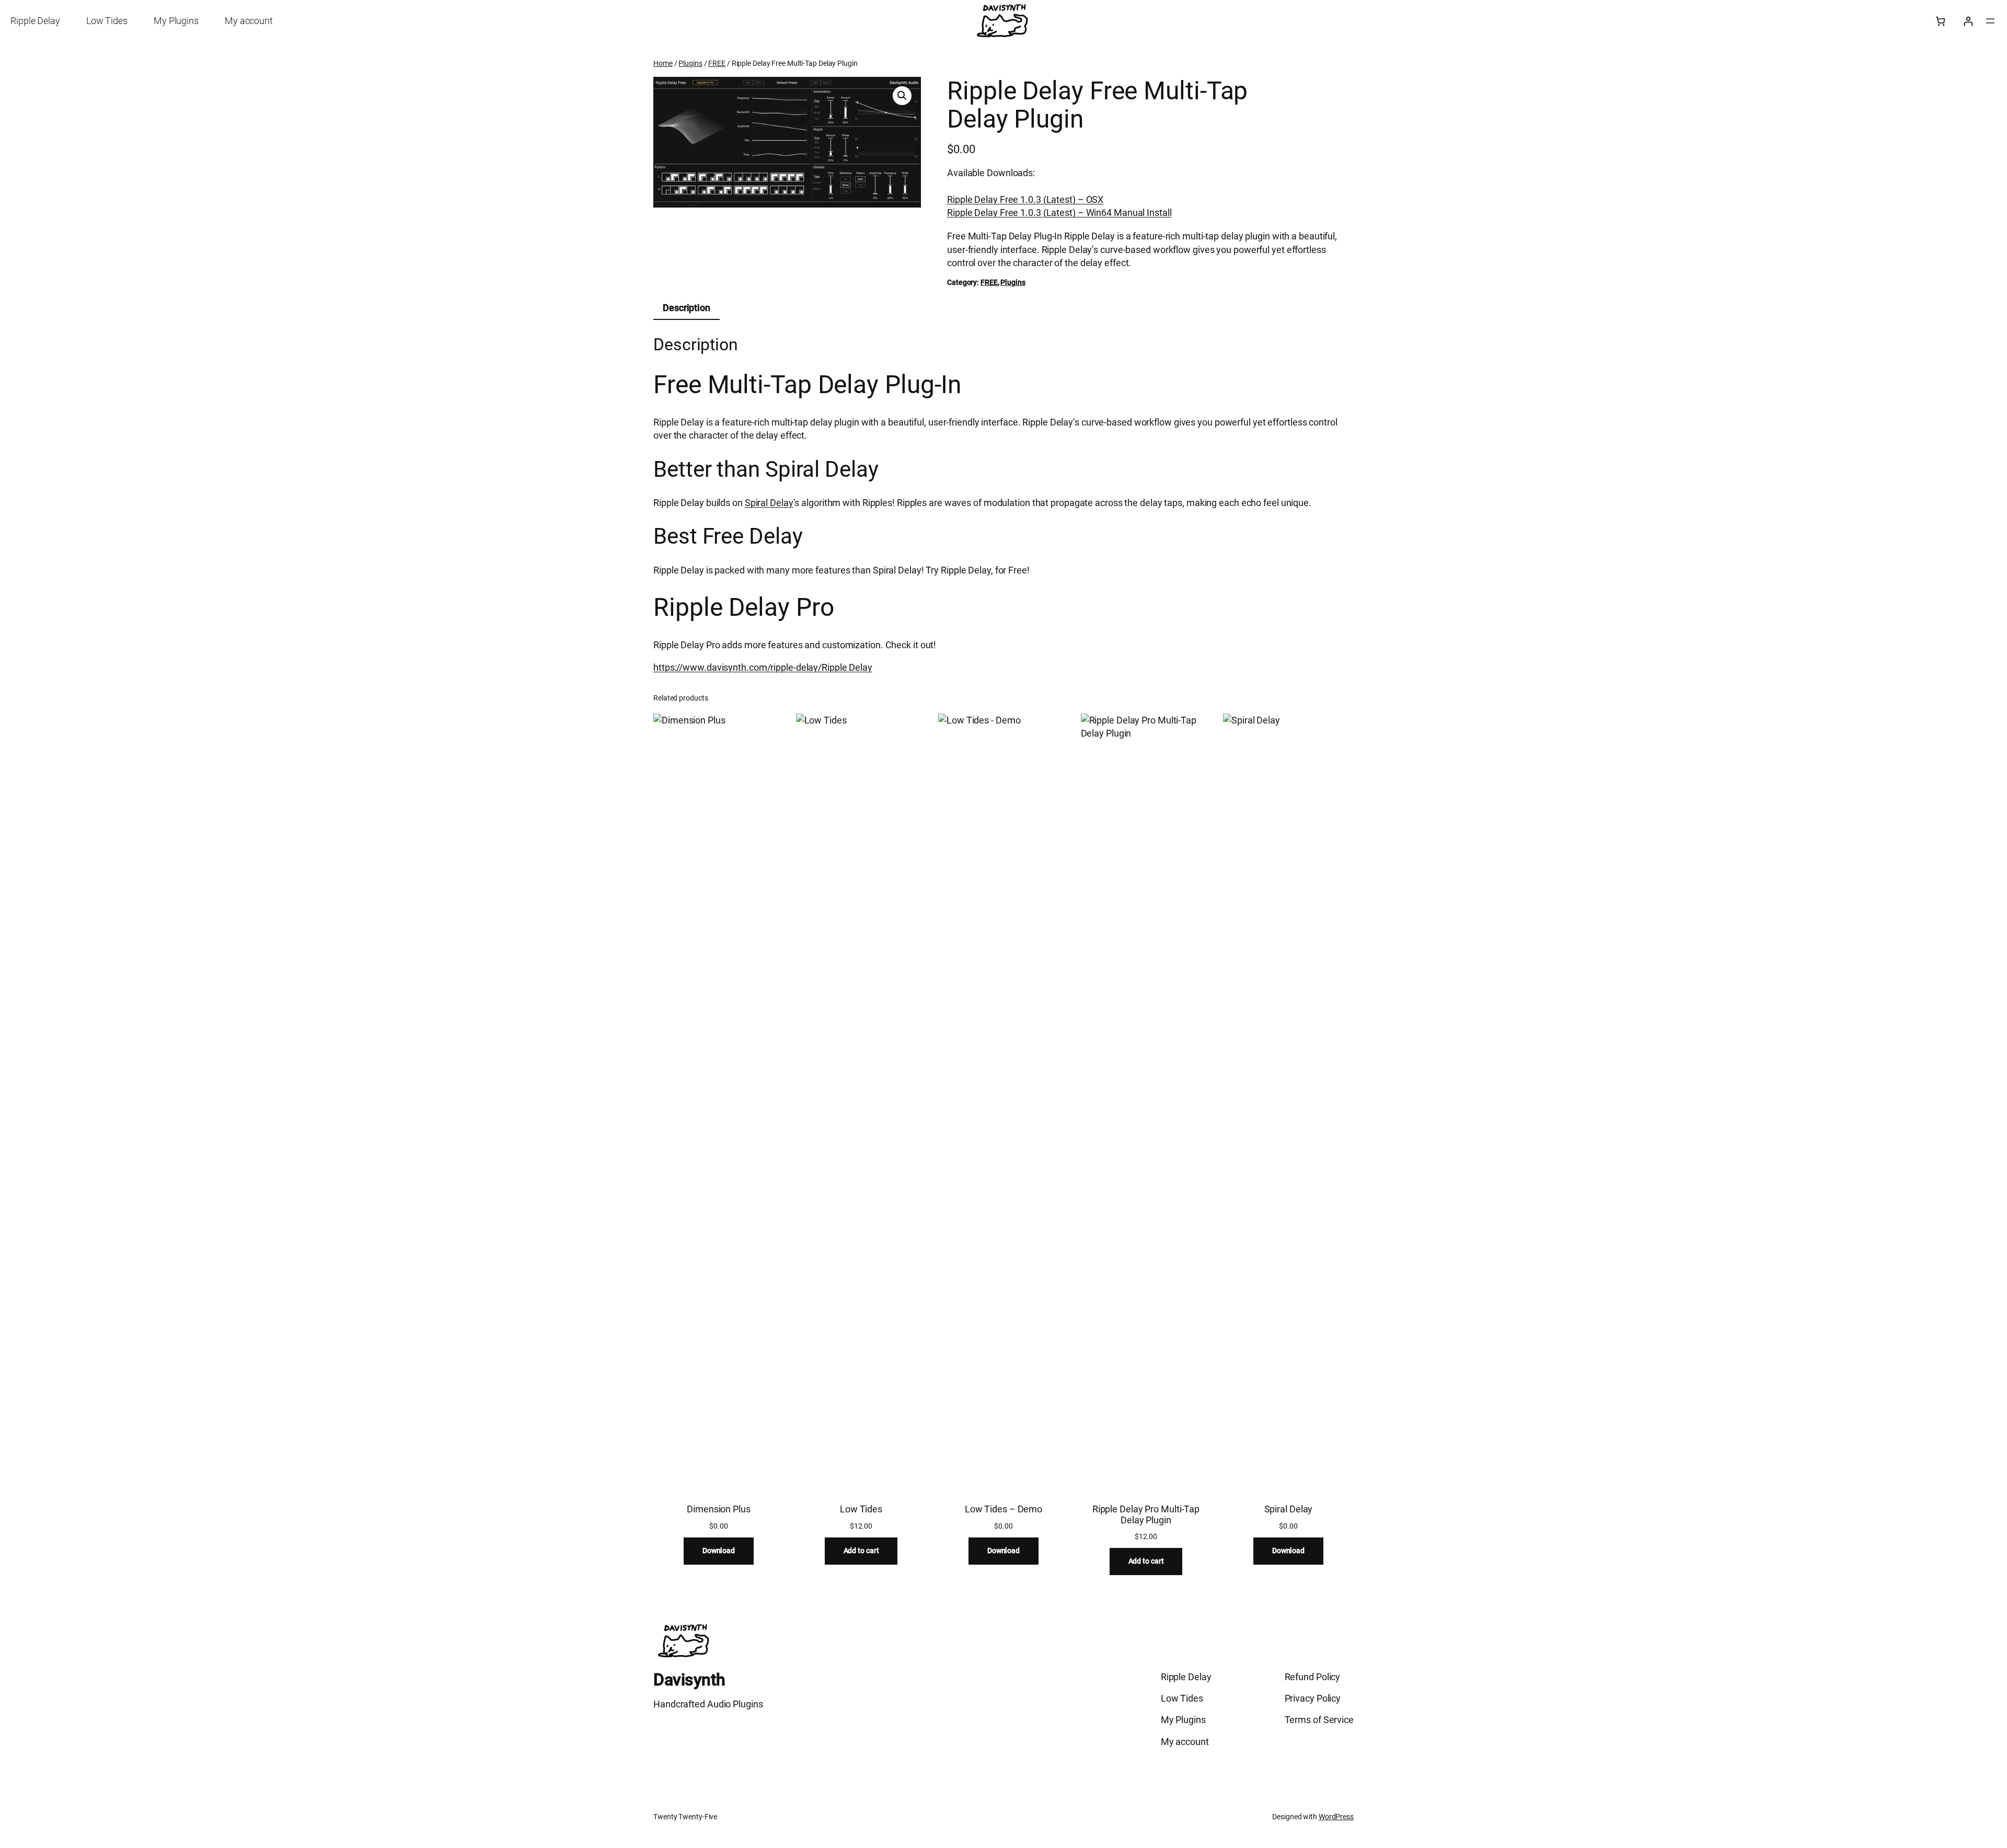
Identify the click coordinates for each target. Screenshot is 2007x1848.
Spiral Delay (769, 503)
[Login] (1968, 21)
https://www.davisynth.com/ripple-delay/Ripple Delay (763, 667)
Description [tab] (687, 308)
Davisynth (689, 1680)
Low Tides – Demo (1004, 1509)
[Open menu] (1990, 21)
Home (663, 63)
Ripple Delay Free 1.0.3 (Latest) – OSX (1025, 199)
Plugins (690, 63)
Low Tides (861, 1509)
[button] (902, 96)
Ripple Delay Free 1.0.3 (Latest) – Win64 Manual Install (1059, 213)
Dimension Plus (719, 1509)
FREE (717, 63)
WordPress (1336, 1817)
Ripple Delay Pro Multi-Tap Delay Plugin (1146, 1514)
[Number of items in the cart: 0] (1940, 21)
